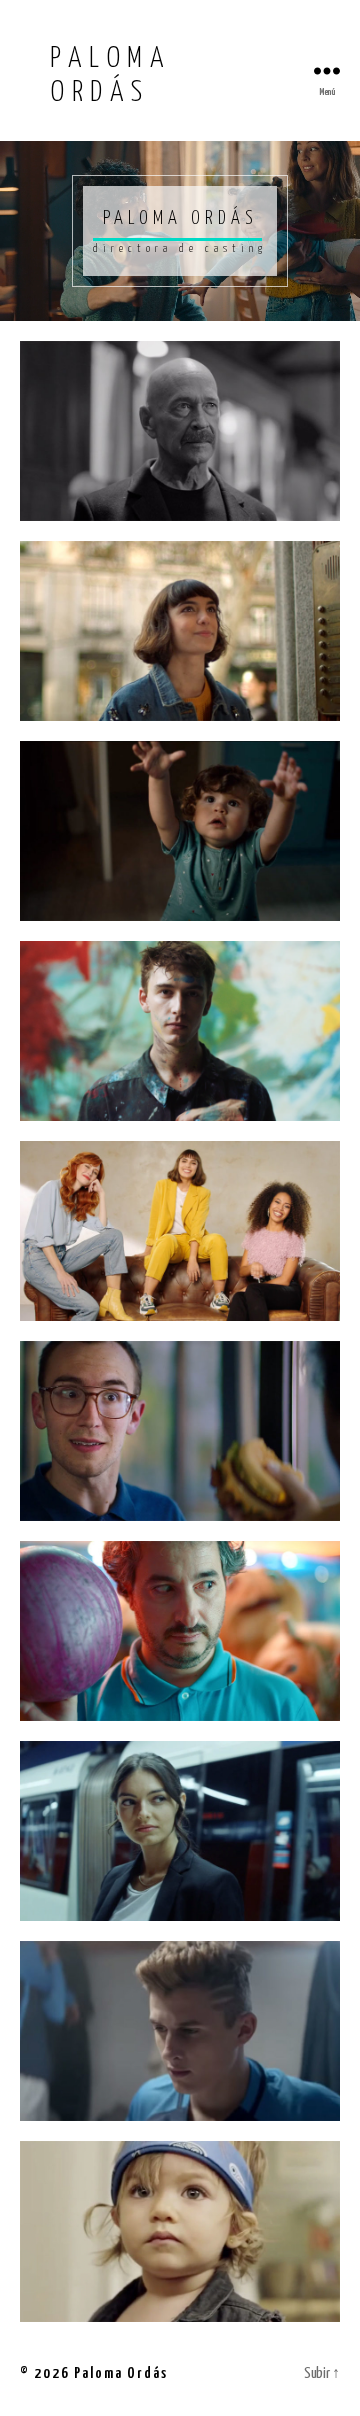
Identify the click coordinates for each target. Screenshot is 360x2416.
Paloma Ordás (121, 2373)
